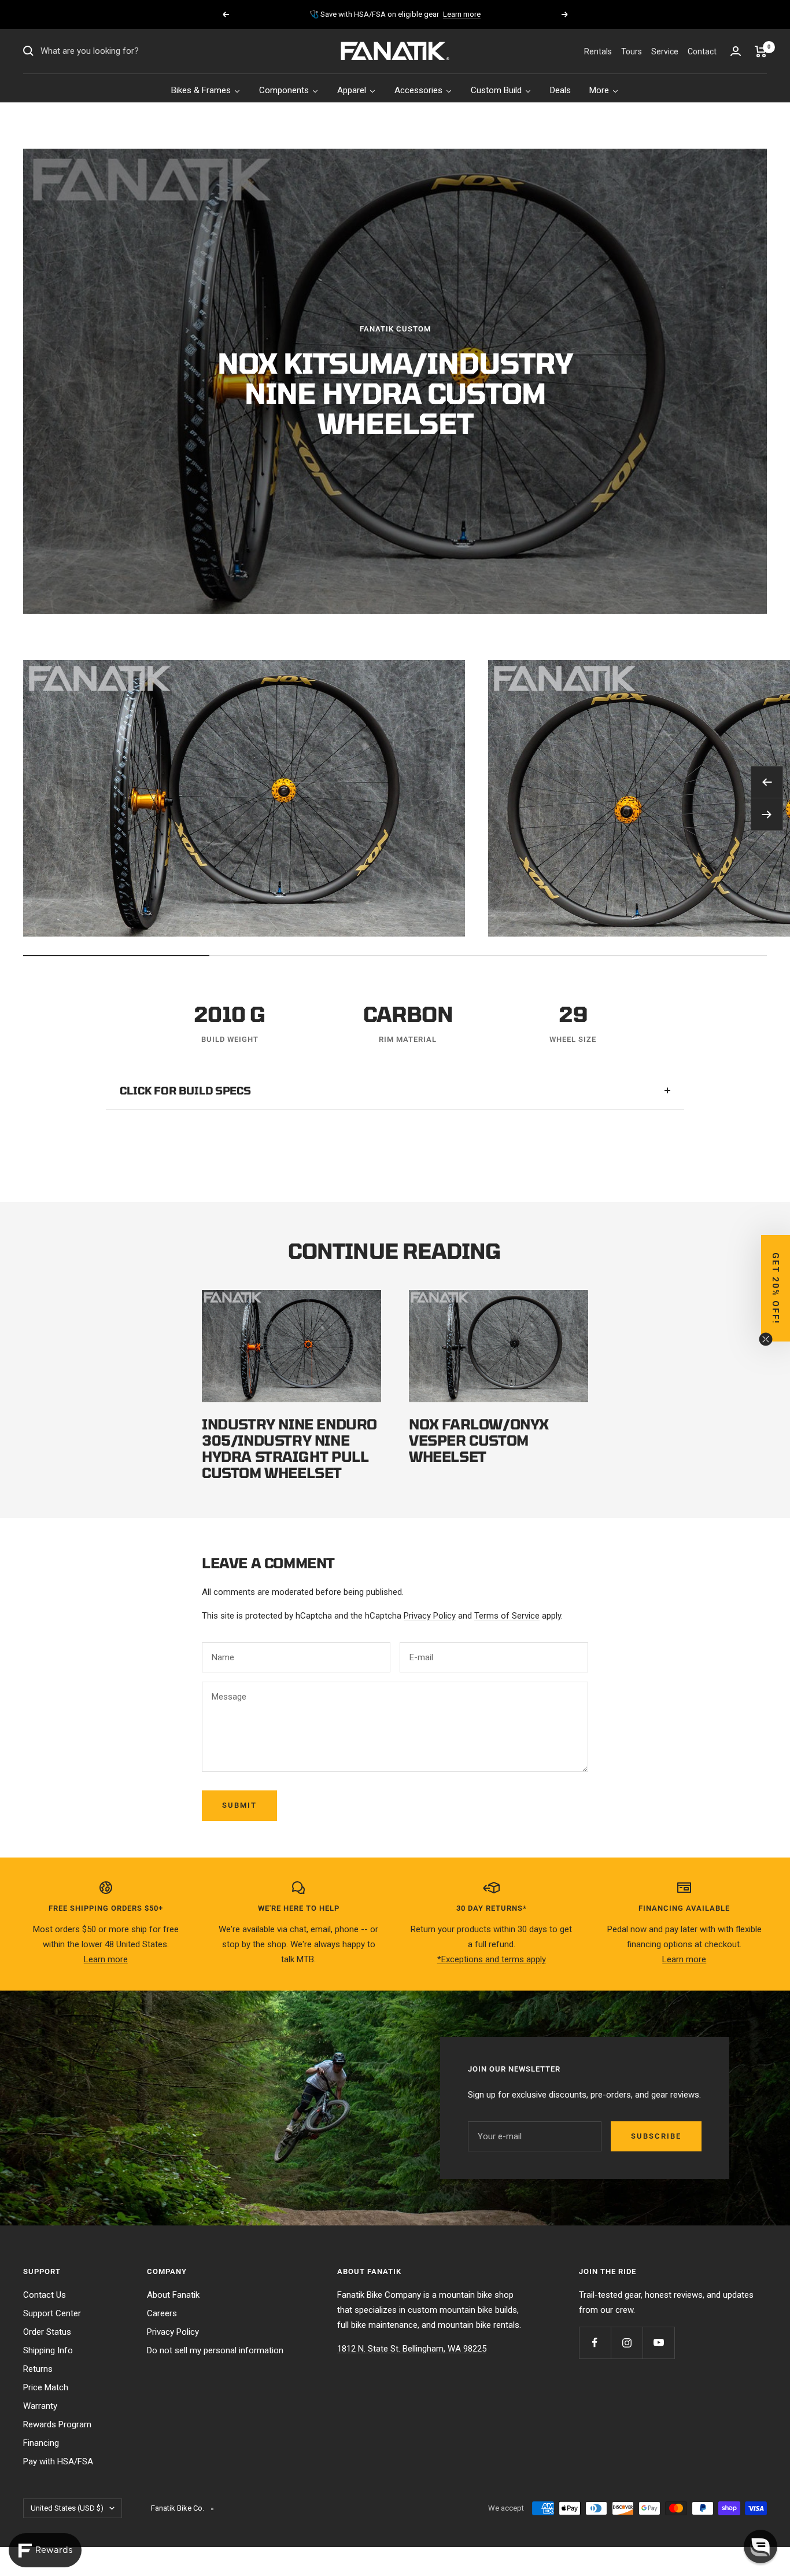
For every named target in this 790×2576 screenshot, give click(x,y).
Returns (38, 2369)
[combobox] (127, 51)
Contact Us (45, 2295)
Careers (162, 2313)
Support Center (52, 2313)
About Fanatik (173, 2295)
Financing (41, 2443)
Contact (702, 51)
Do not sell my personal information (215, 2350)
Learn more (106, 1959)
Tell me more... (449, 19)
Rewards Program (57, 2424)
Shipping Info (48, 2350)
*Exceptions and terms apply (492, 1959)
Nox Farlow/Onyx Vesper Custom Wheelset (479, 1440)
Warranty (40, 2406)
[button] (761, 2546)
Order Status (47, 2332)
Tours (632, 51)
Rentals (598, 51)
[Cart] (761, 51)
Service (665, 51)
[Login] (736, 51)
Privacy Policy (430, 1616)
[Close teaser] (766, 1339)
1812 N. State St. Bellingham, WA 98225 (412, 2349)
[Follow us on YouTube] (658, 2343)
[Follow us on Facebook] (595, 2343)
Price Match (46, 2387)
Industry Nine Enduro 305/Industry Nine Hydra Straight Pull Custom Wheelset (289, 1448)
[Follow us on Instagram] (627, 2343)
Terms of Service (507, 1616)
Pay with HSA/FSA (58, 2461)
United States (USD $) (67, 2508)
